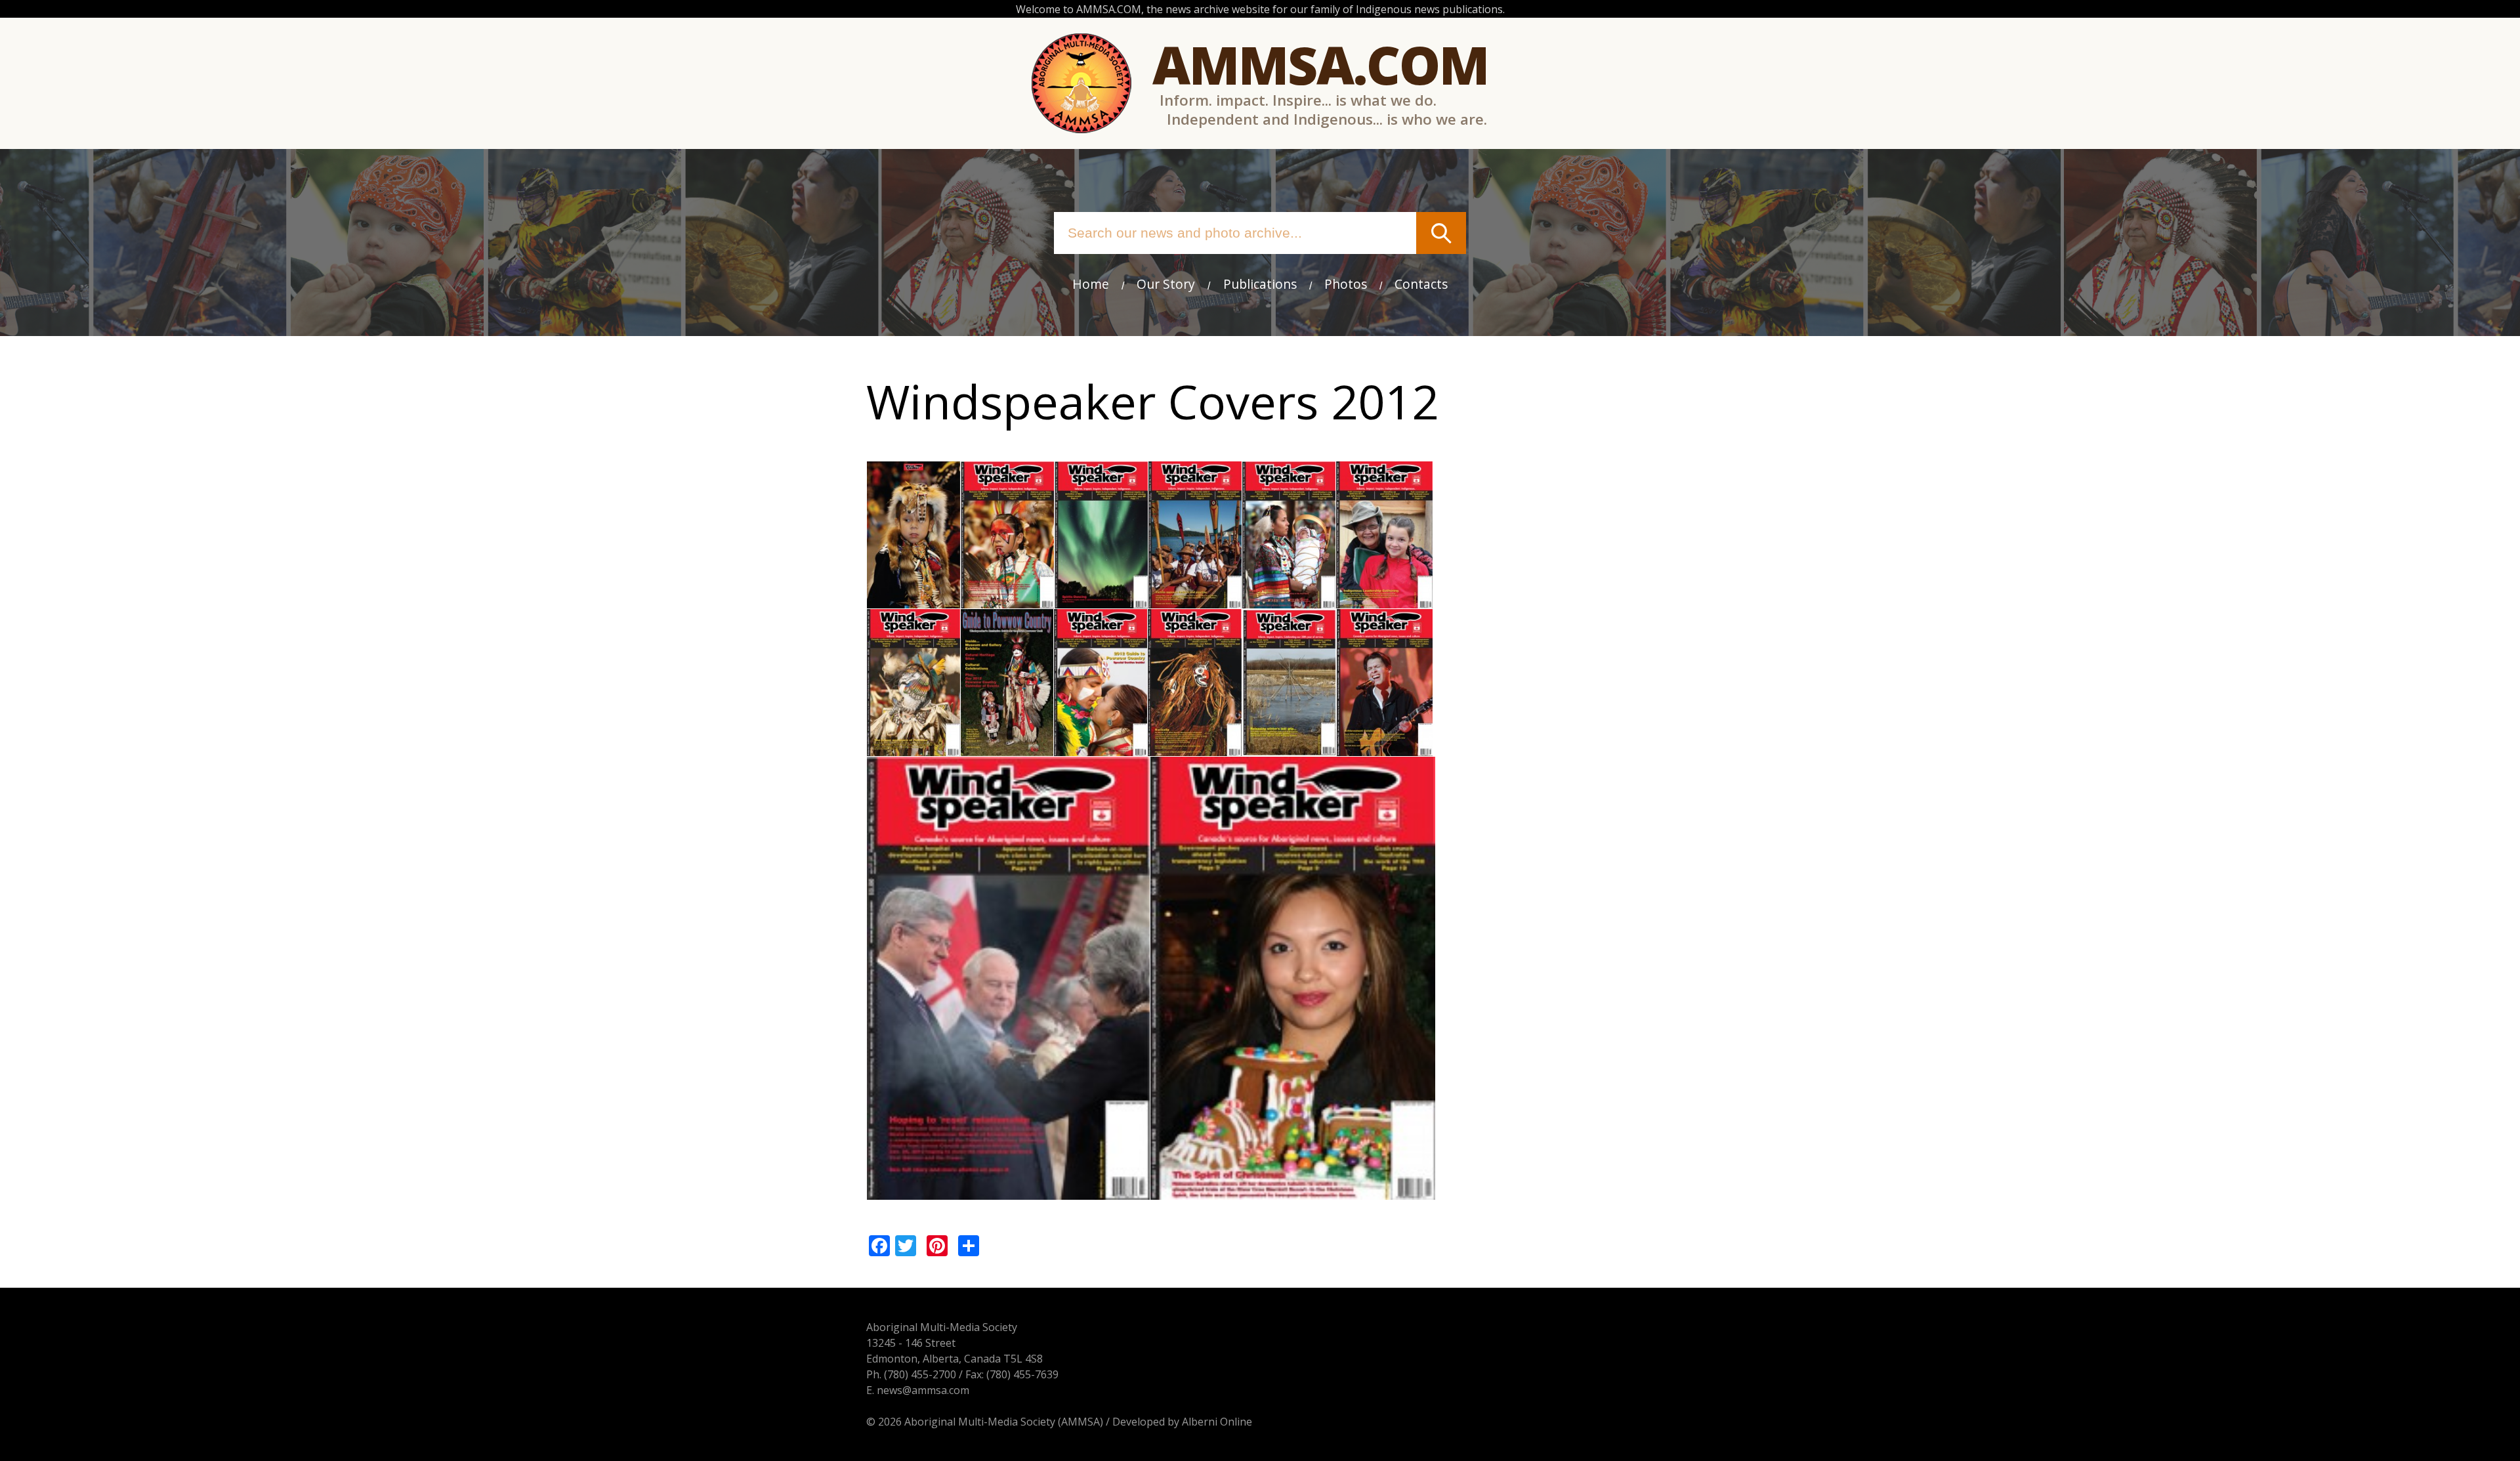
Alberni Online (1217, 1422)
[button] (913, 601)
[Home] (1081, 83)
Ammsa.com (1320, 64)
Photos (1346, 284)
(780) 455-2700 (920, 1374)
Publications (1260, 284)
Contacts (1421, 284)
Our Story (1166, 284)
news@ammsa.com (923, 1390)
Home (1091, 284)
